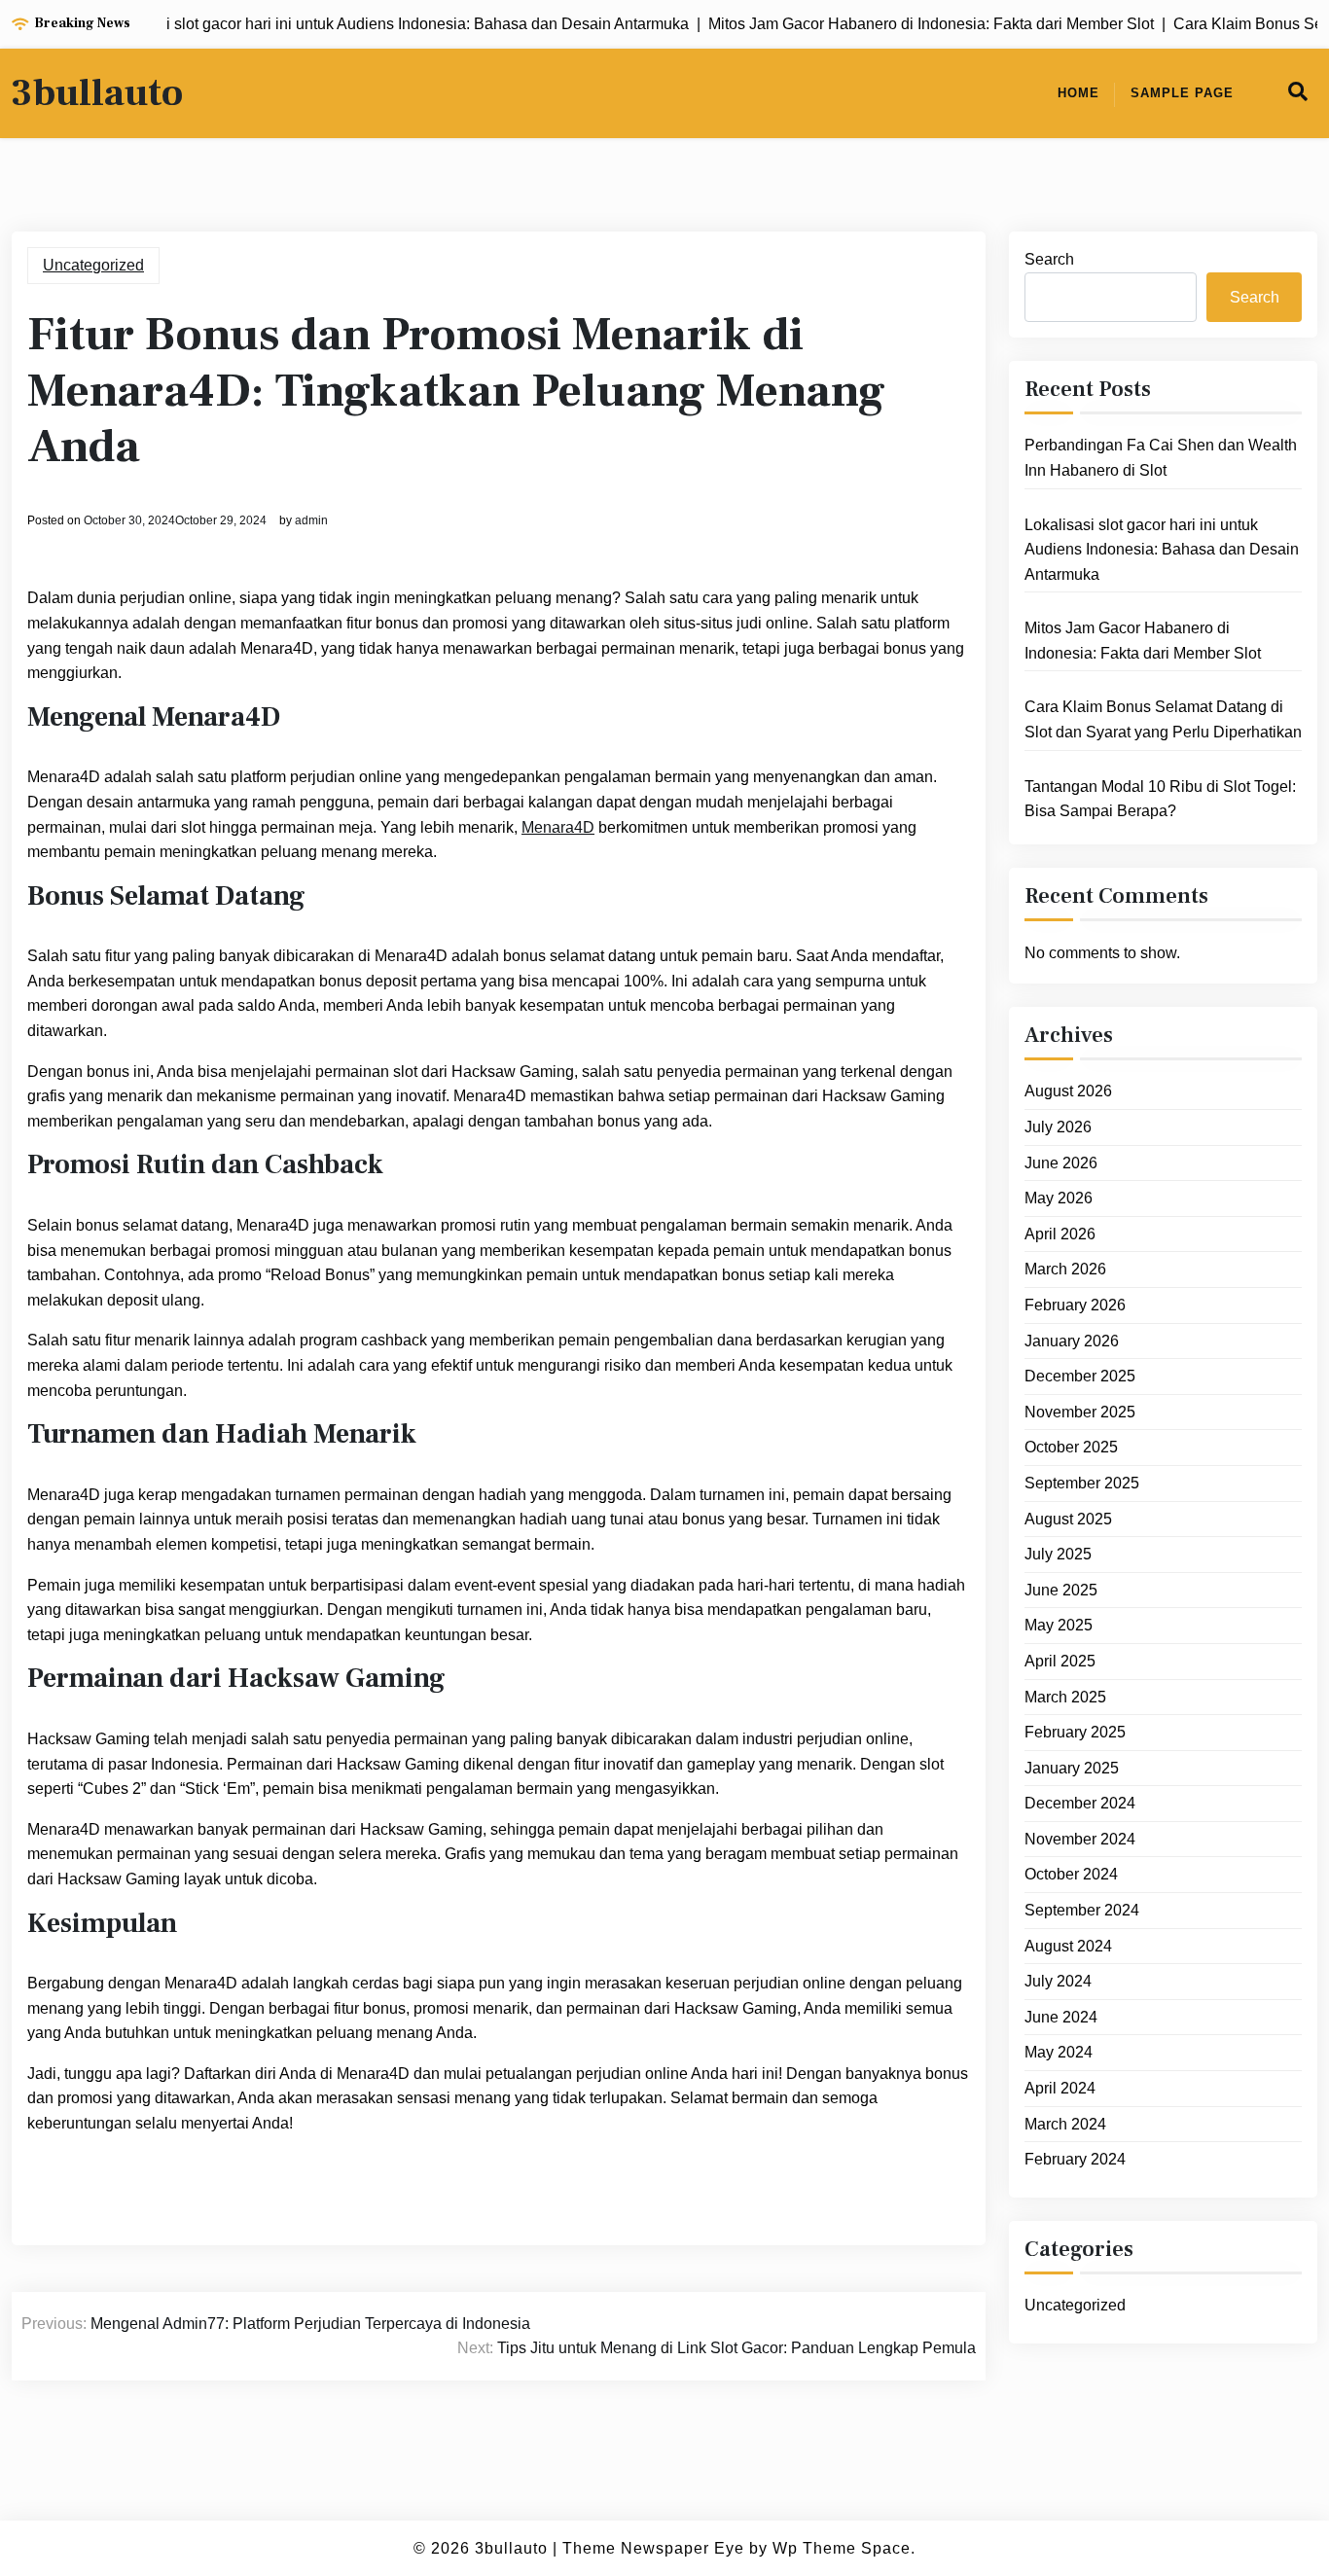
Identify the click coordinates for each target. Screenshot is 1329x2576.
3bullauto (97, 93)
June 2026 (1061, 1163)
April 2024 (1060, 2088)
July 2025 (1058, 1554)
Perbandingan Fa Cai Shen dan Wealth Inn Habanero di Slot (1161, 458)
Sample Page (1182, 93)
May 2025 (1059, 1625)
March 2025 (1065, 1697)
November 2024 (1080, 1839)
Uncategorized (93, 265)
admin (311, 520)
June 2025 (1061, 1590)
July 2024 (1058, 1981)
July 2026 (1058, 1127)
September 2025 (1082, 1483)
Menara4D (558, 827)
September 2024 (1082, 1910)
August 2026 (1068, 1091)
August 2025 (1068, 1519)
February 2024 (1075, 2159)
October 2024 (1071, 1874)
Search (1049, 259)
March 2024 (1065, 2124)
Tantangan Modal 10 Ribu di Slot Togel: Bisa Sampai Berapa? (1160, 799)
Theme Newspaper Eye (653, 2548)
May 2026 (1059, 1198)
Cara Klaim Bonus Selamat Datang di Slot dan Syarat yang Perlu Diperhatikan (1163, 719)
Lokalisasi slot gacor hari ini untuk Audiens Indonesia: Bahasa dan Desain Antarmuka (1162, 550)
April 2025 (1060, 1661)
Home (1078, 93)
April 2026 (1060, 1234)
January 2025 (1072, 1768)
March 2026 (1065, 1269)
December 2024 (1080, 1803)
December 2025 (1080, 1376)
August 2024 (1068, 1946)
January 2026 (1072, 1341)
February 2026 (1075, 1305)
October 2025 (1071, 1447)
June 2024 (1061, 2017)
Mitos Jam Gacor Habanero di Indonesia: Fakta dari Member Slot (1143, 641)
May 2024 (1059, 2052)
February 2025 (1075, 1732)
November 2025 (1080, 1412)
